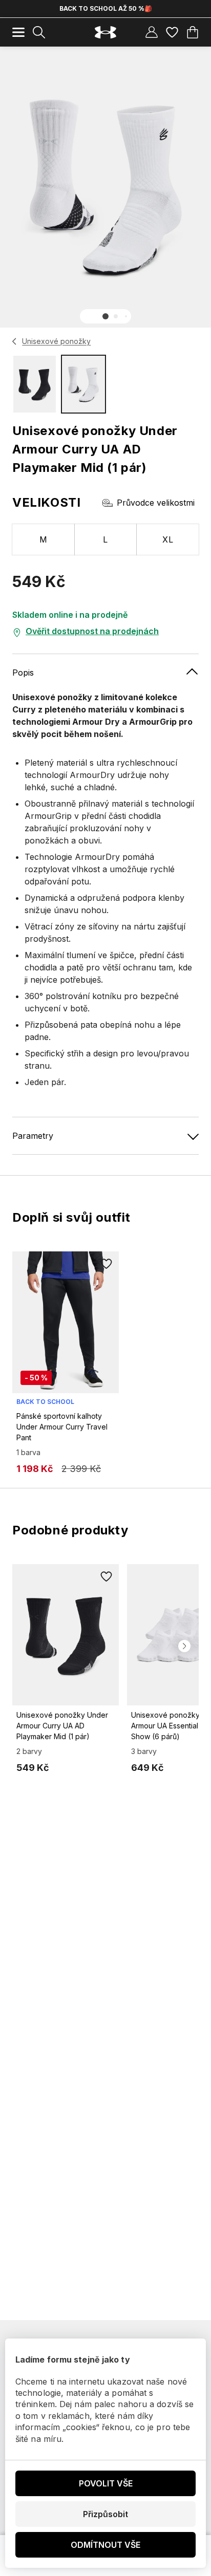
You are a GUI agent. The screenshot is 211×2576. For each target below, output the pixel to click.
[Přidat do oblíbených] (107, 1264)
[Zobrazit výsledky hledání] (39, 32)
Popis (23, 673)
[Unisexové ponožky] (15, 341)
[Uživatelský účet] (152, 32)
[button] (105, 316)
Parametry (33, 1136)
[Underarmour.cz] (105, 33)
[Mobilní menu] (18, 32)
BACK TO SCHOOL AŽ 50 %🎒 (106, 8)
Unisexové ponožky (56, 341)
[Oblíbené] (172, 32)
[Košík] (193, 32)
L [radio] (105, 539)
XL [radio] (168, 539)
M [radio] (43, 539)
